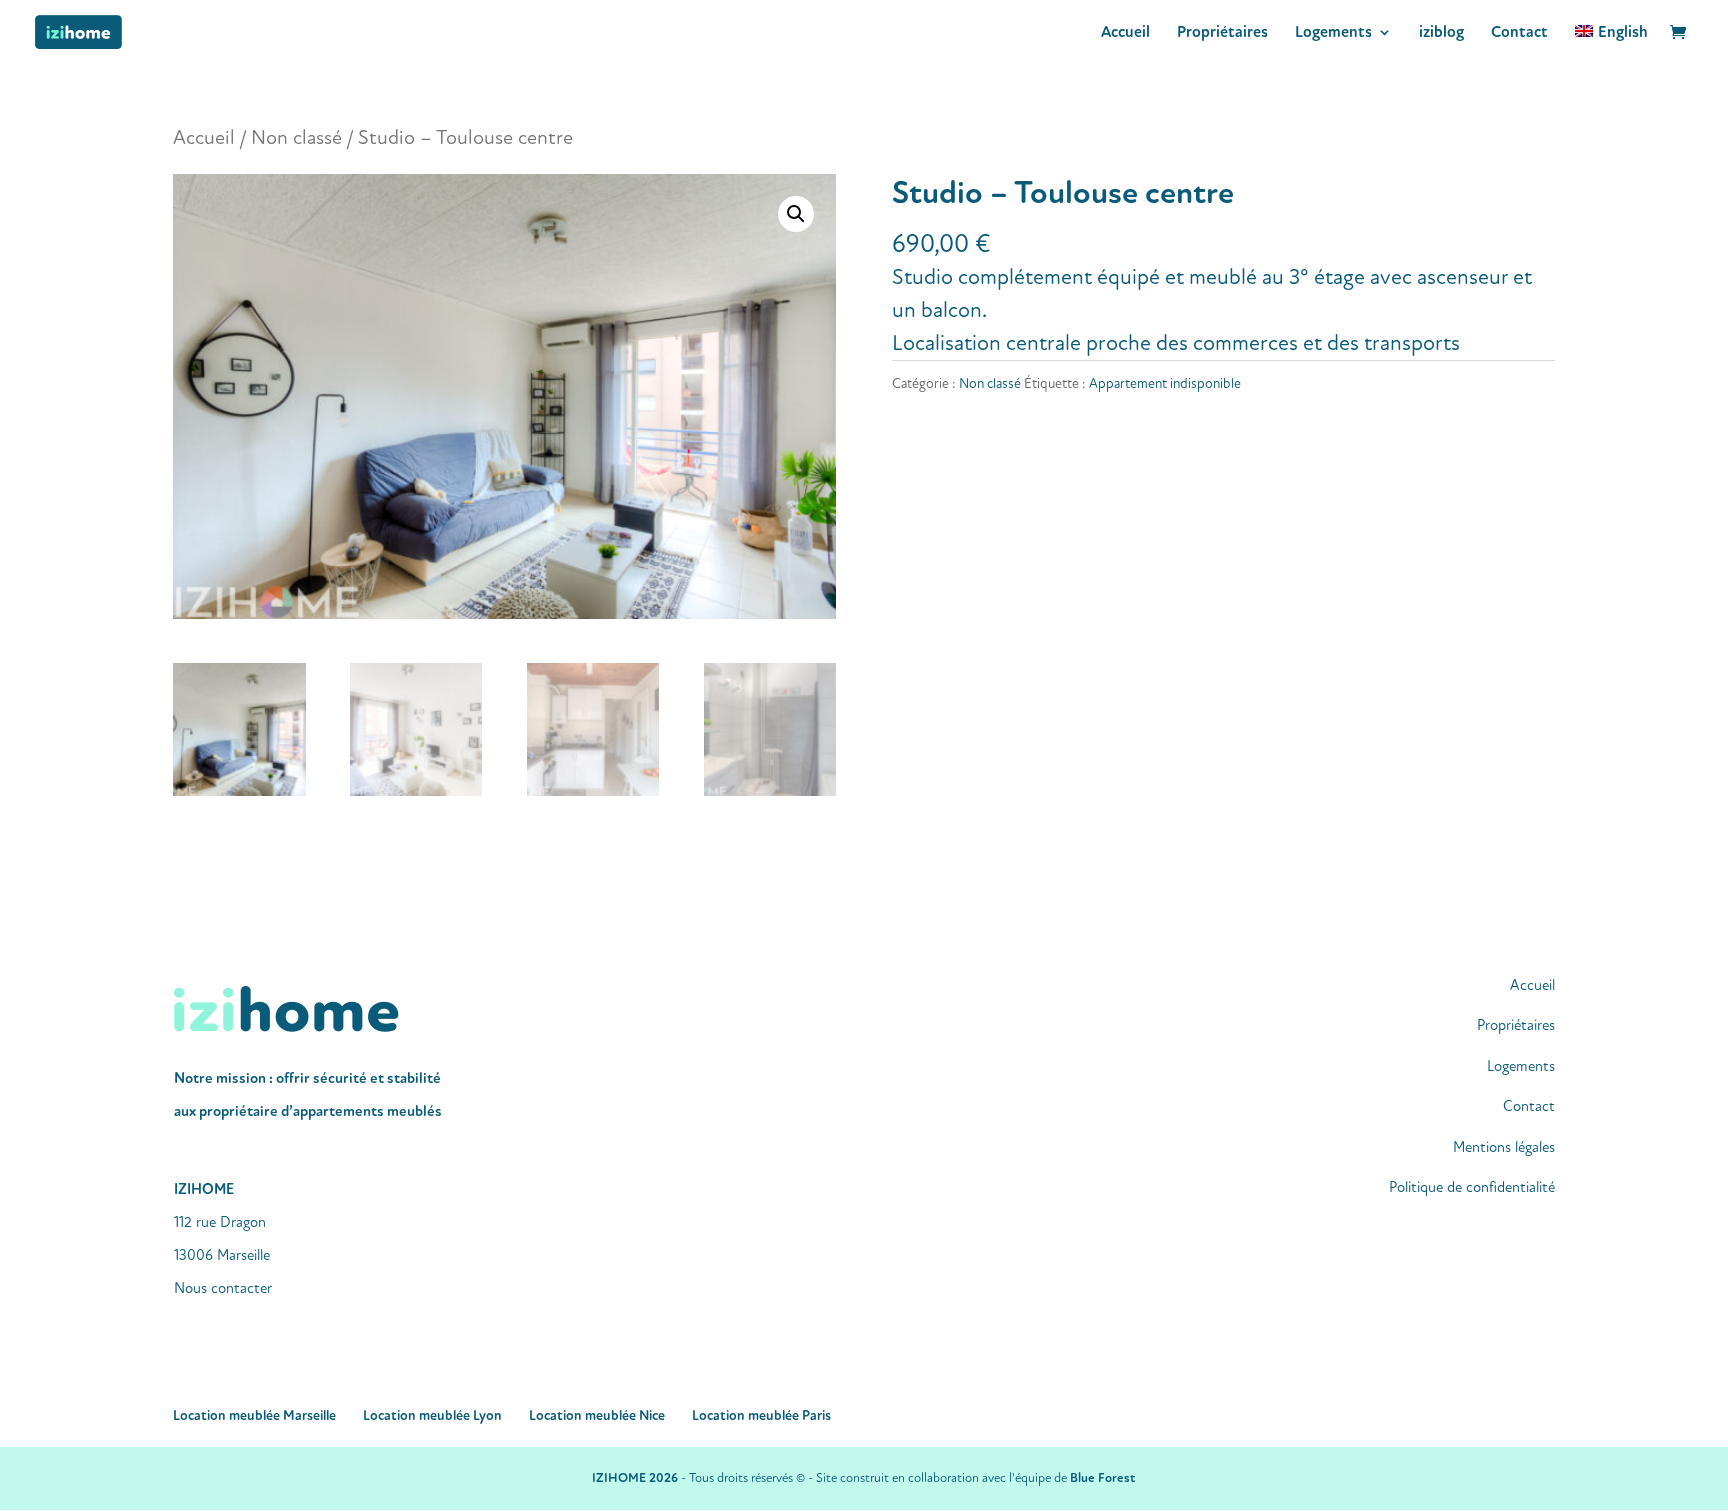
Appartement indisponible (1165, 383)
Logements (1333, 33)
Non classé (296, 137)
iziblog (1441, 33)
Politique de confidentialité (1472, 1187)
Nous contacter (223, 1288)
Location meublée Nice (597, 1415)
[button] (796, 214)
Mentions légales (1504, 1147)
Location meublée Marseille (254, 1415)
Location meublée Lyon (432, 1415)
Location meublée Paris (761, 1415)
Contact (1519, 33)
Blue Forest (1102, 1478)
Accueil (1125, 33)
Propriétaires (1222, 33)
